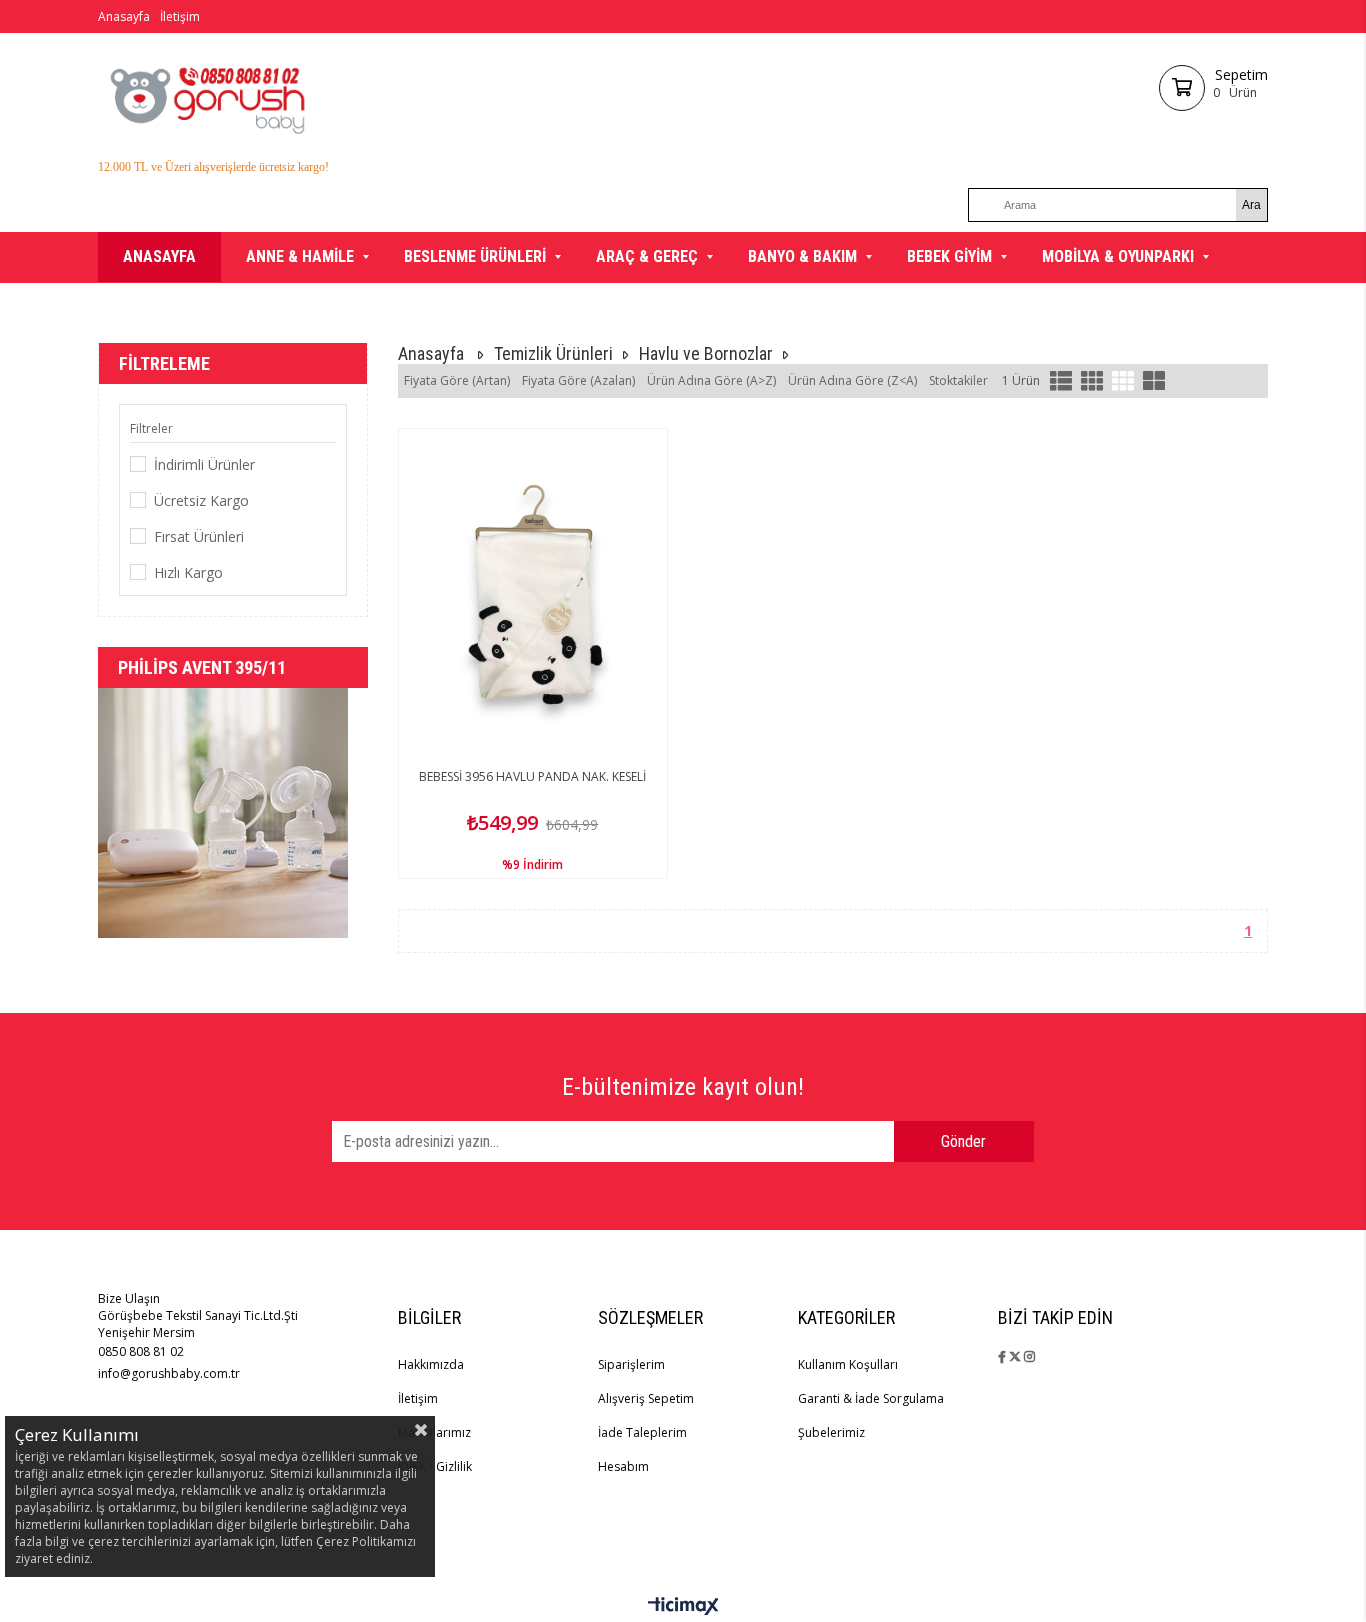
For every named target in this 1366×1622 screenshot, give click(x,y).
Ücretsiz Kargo (201, 500)
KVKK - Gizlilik (435, 1466)
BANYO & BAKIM (802, 256)
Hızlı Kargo (188, 572)
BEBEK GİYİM (949, 256)
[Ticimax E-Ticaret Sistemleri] (683, 1607)
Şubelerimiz (831, 1432)
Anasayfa (124, 16)
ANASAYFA (159, 256)
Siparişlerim (631, 1364)
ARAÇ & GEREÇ (647, 256)
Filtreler (151, 428)
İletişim (180, 16)
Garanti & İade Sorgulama (871, 1398)
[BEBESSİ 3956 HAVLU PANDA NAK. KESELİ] (533, 595)
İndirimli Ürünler (204, 464)
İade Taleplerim (642, 1432)
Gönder (963, 1141)
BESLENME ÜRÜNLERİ (475, 256)
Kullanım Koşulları (848, 1364)
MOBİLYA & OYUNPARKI (1118, 256)
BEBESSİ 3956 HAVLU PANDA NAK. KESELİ (532, 776)
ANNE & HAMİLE (300, 256)
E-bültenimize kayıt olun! (683, 1087)
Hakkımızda (431, 1364)
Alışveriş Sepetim (646, 1398)
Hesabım (623, 1466)
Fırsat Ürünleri (199, 536)
